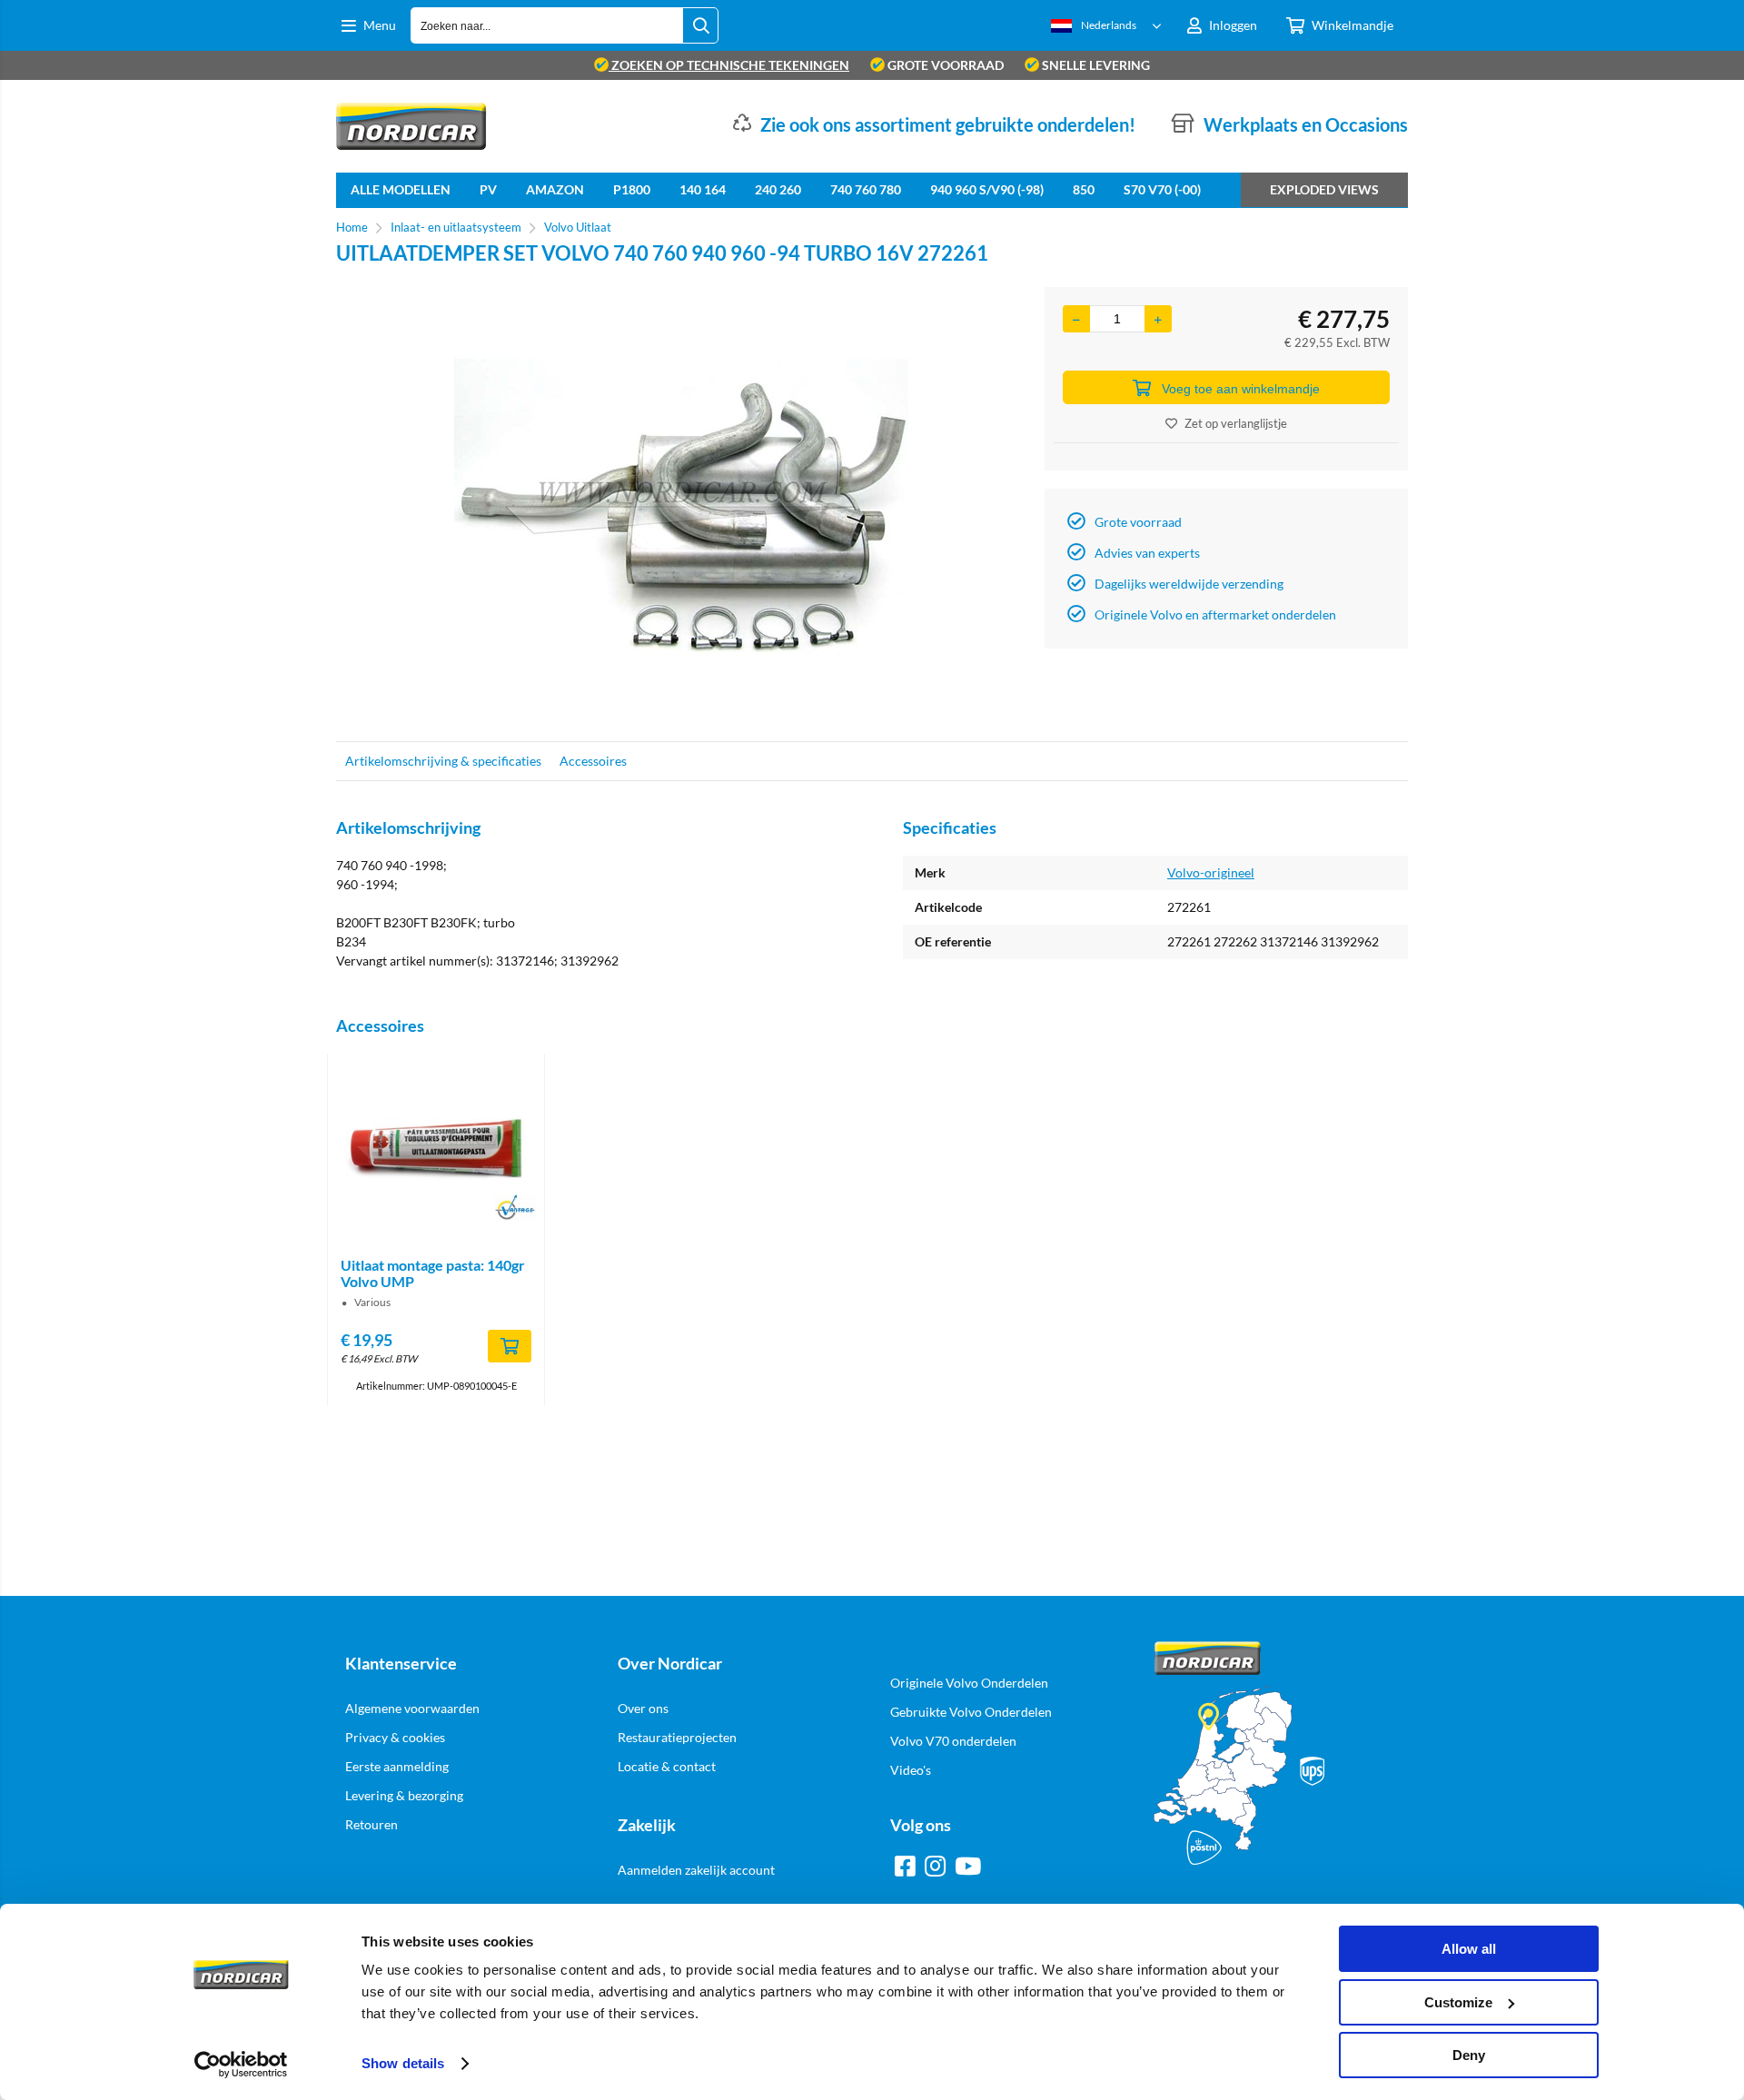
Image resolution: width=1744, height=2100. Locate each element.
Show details (403, 2063)
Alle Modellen (401, 189)
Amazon (555, 189)
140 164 (703, 189)
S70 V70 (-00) (1162, 189)
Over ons (643, 1708)
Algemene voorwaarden (412, 1708)
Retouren (372, 1824)
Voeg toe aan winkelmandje (1241, 389)
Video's (911, 1770)
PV (488, 189)
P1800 (632, 189)
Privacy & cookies (395, 1737)
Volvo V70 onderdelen (953, 1741)
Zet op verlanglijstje (1236, 423)
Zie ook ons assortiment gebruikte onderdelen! (948, 124)
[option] (681, 505)
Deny (1469, 2055)
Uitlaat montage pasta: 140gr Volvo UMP (433, 1273)
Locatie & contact (667, 1766)
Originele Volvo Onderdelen (969, 1683)
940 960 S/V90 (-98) (987, 189)
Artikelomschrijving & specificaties (443, 761)
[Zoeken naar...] (700, 25)
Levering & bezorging (404, 1795)
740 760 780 (866, 189)
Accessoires (593, 761)
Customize (1458, 2002)
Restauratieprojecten (677, 1737)
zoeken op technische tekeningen (729, 65)
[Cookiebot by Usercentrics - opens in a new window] (241, 2065)
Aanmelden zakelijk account (696, 1870)
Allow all (1469, 1949)
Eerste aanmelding (397, 1766)
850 (1084, 189)
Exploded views (1324, 189)
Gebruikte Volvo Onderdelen (971, 1712)
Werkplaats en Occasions (1306, 124)
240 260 (778, 189)
